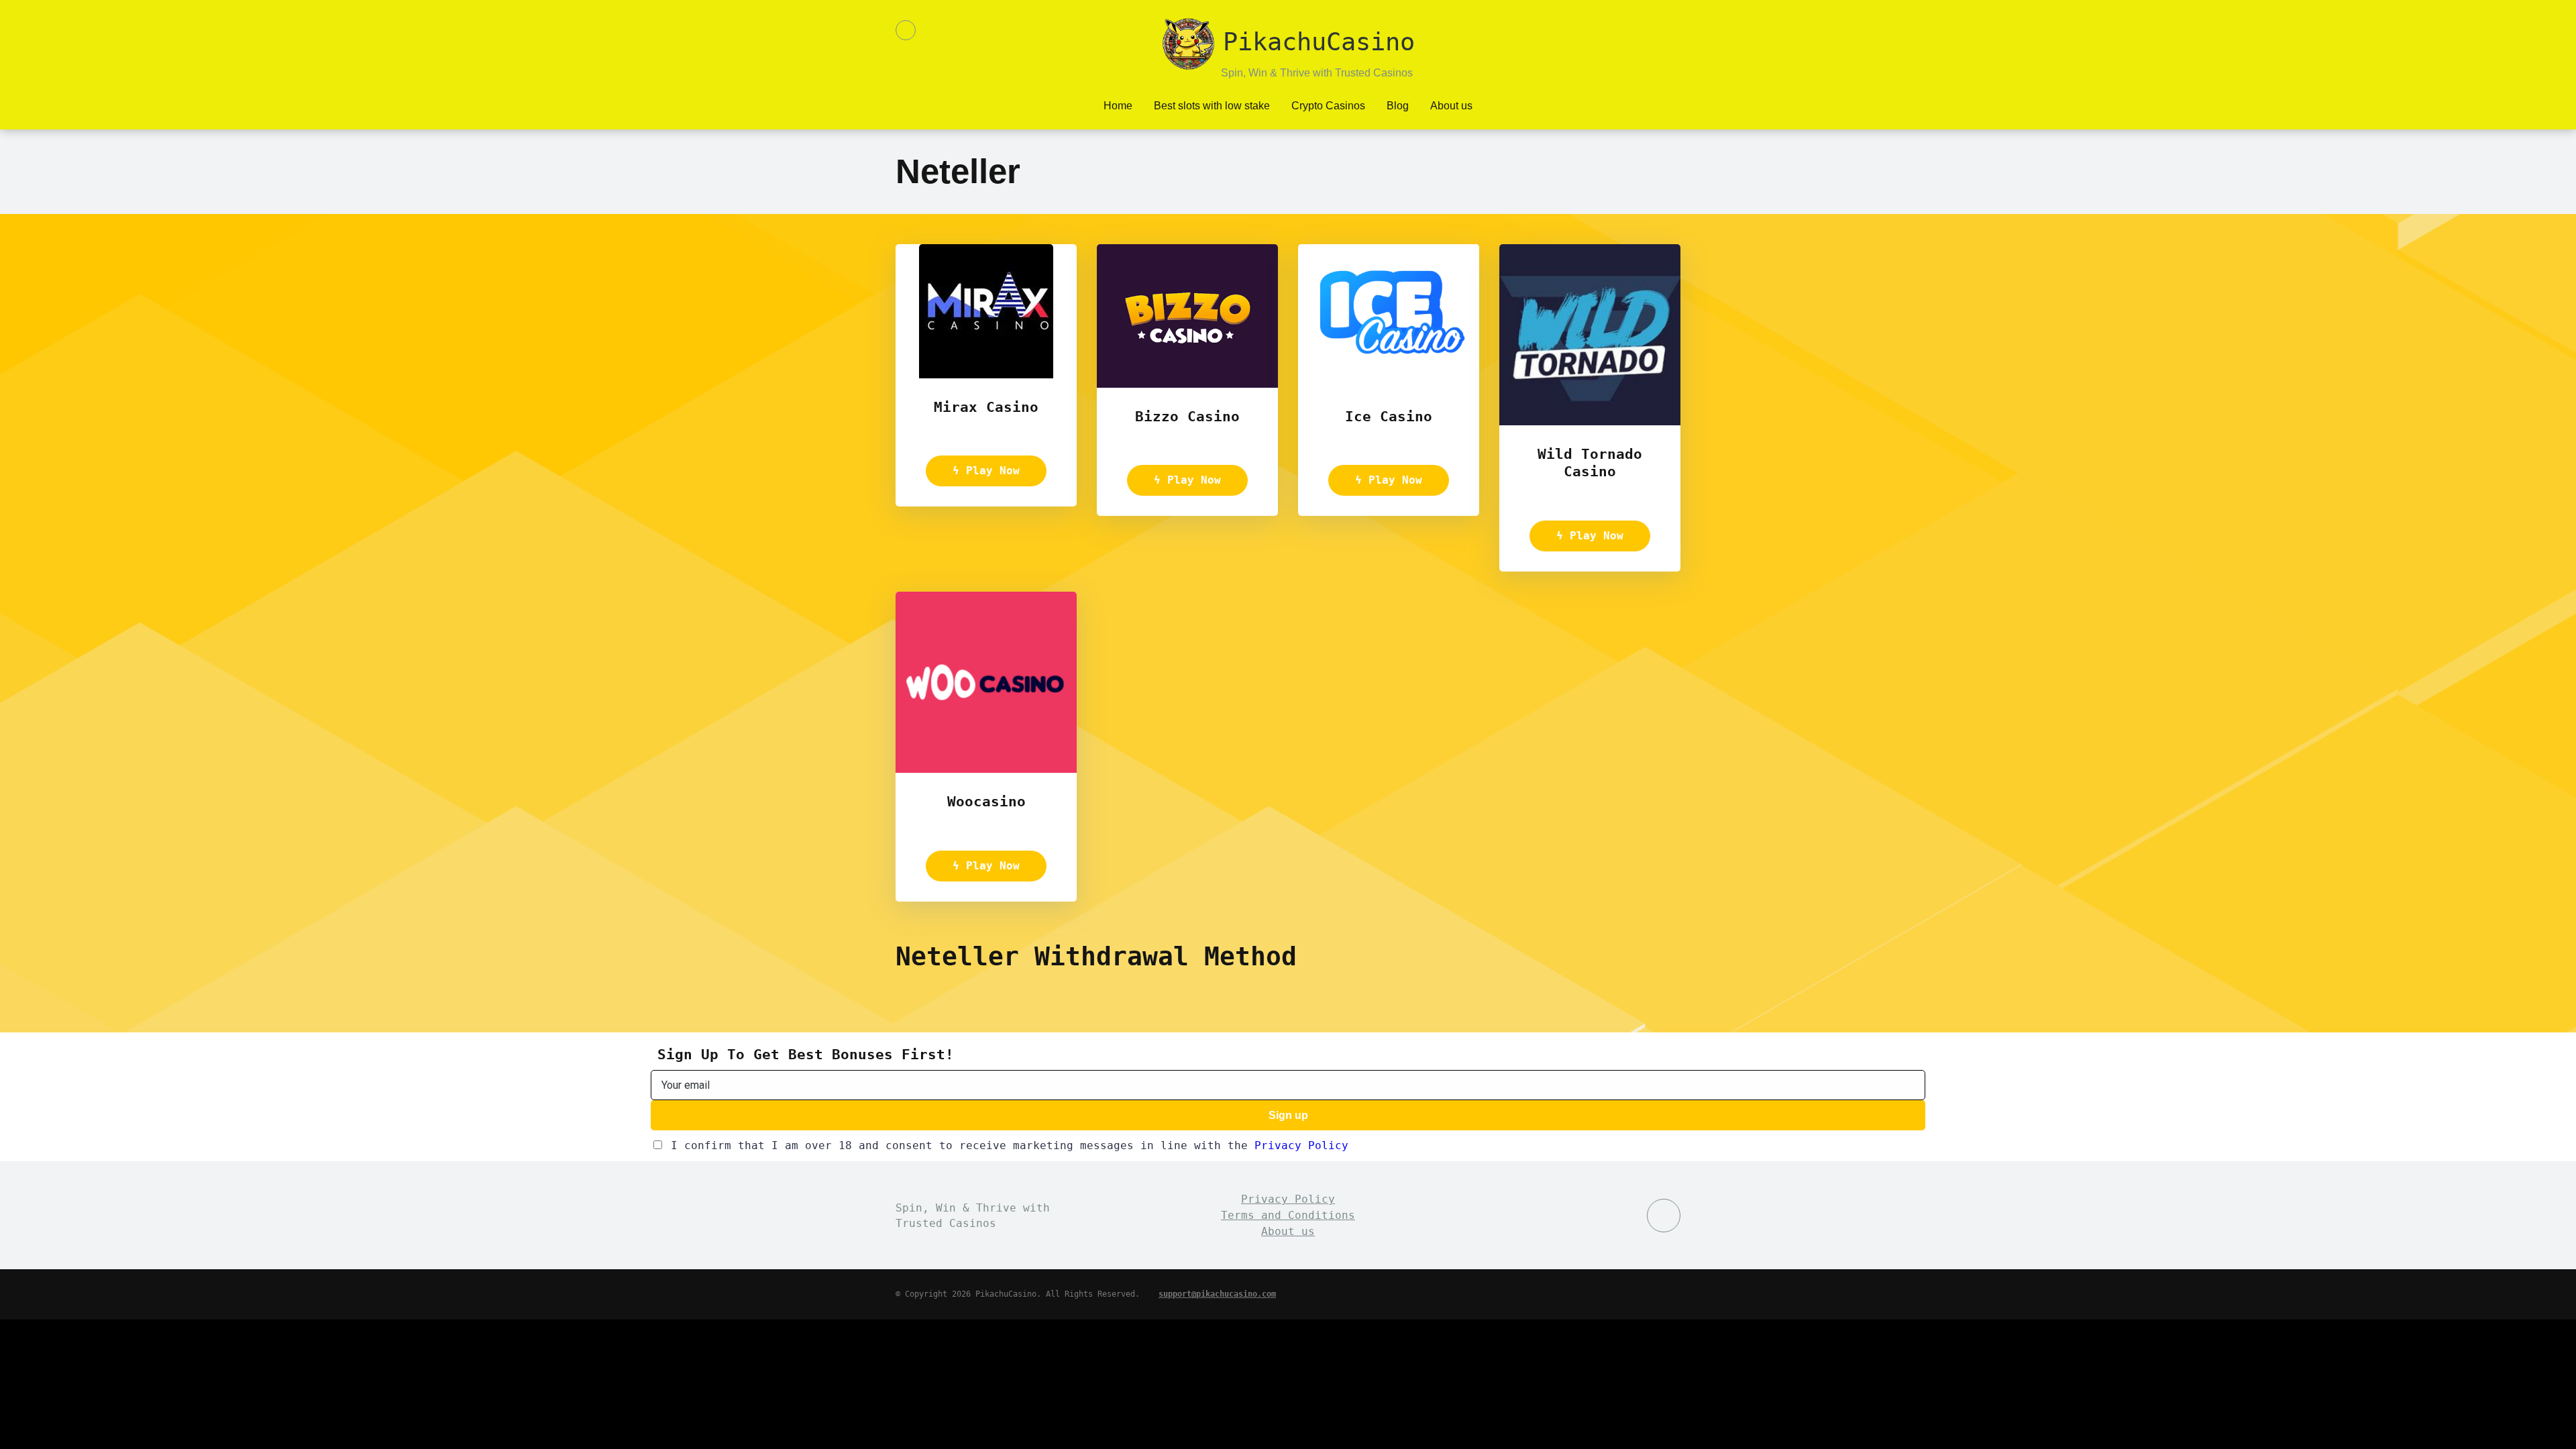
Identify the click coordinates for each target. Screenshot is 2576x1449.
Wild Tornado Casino (1590, 463)
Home (1118, 106)
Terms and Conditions (1288, 1215)
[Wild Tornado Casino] (1590, 422)
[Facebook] (906, 30)
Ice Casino (1389, 416)
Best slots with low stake (1212, 106)
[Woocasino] (986, 769)
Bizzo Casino (1187, 416)
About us (1451, 106)
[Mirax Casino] (986, 375)
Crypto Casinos (1328, 106)
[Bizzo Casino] (1187, 384)
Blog (1398, 106)
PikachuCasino (1319, 34)
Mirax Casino (986, 407)
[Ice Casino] (1389, 384)
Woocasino (986, 801)
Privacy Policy (1301, 1145)
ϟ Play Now (986, 471)
